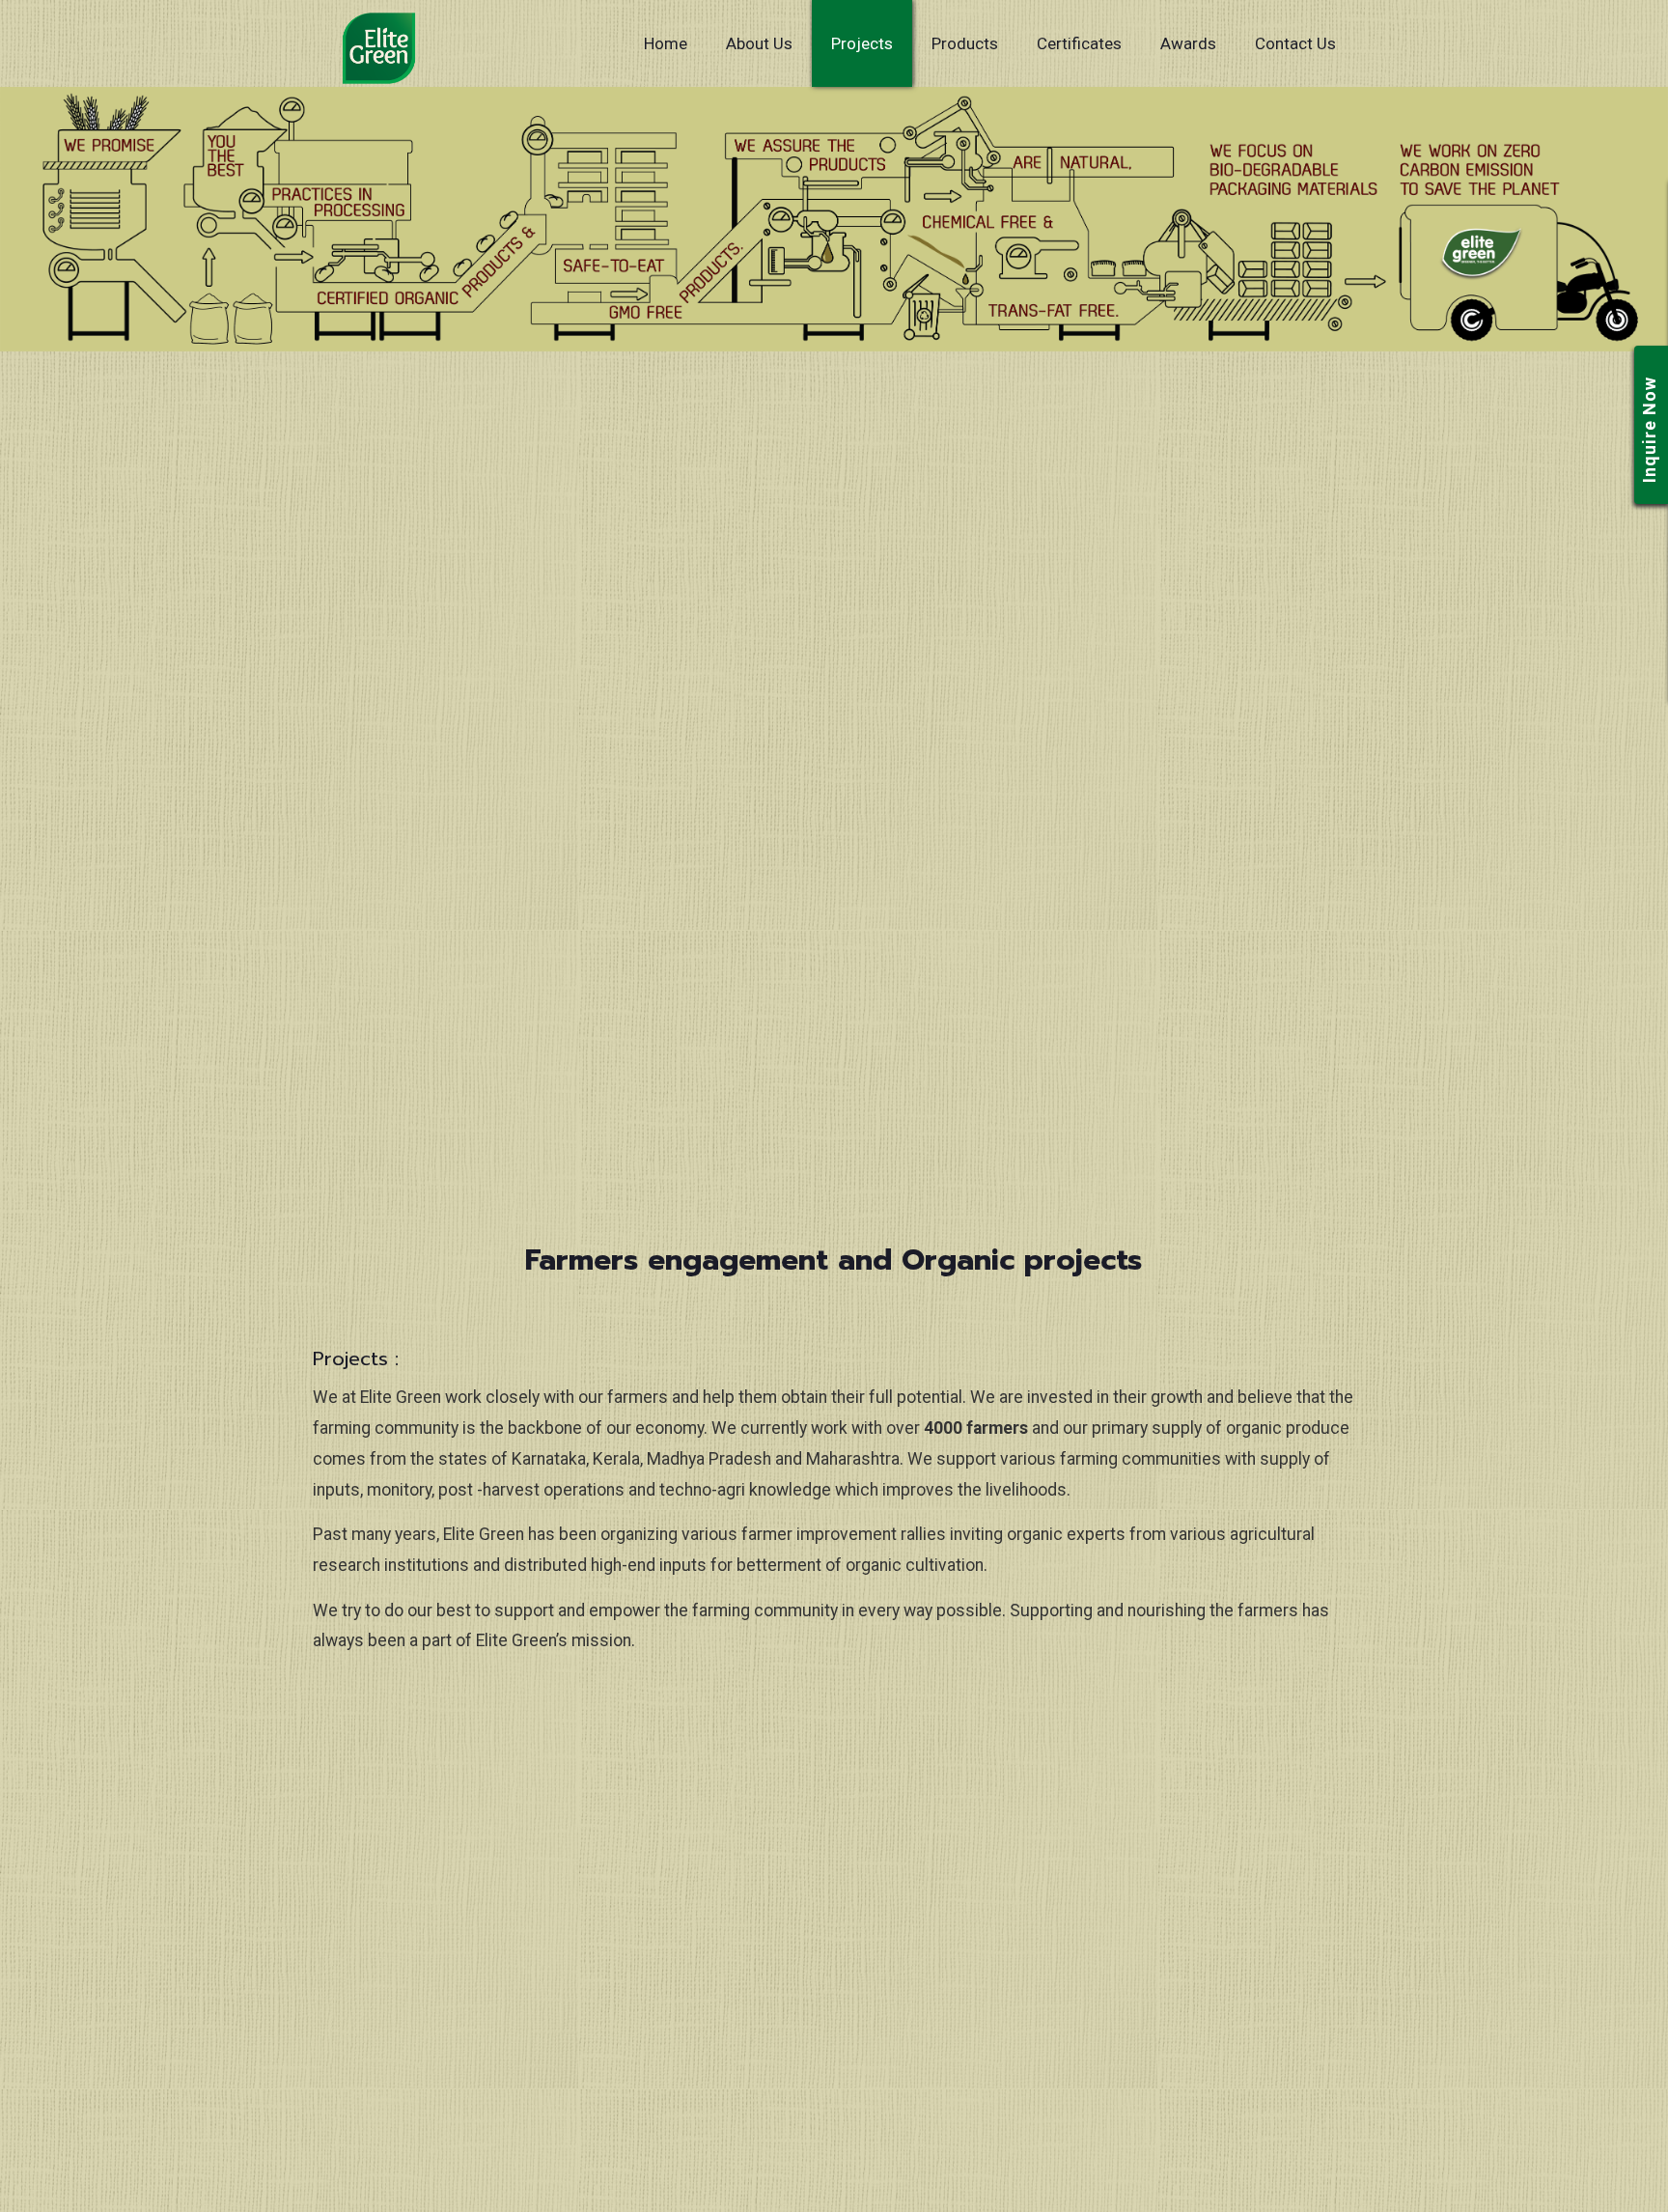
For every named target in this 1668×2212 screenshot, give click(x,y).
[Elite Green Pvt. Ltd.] (379, 48)
